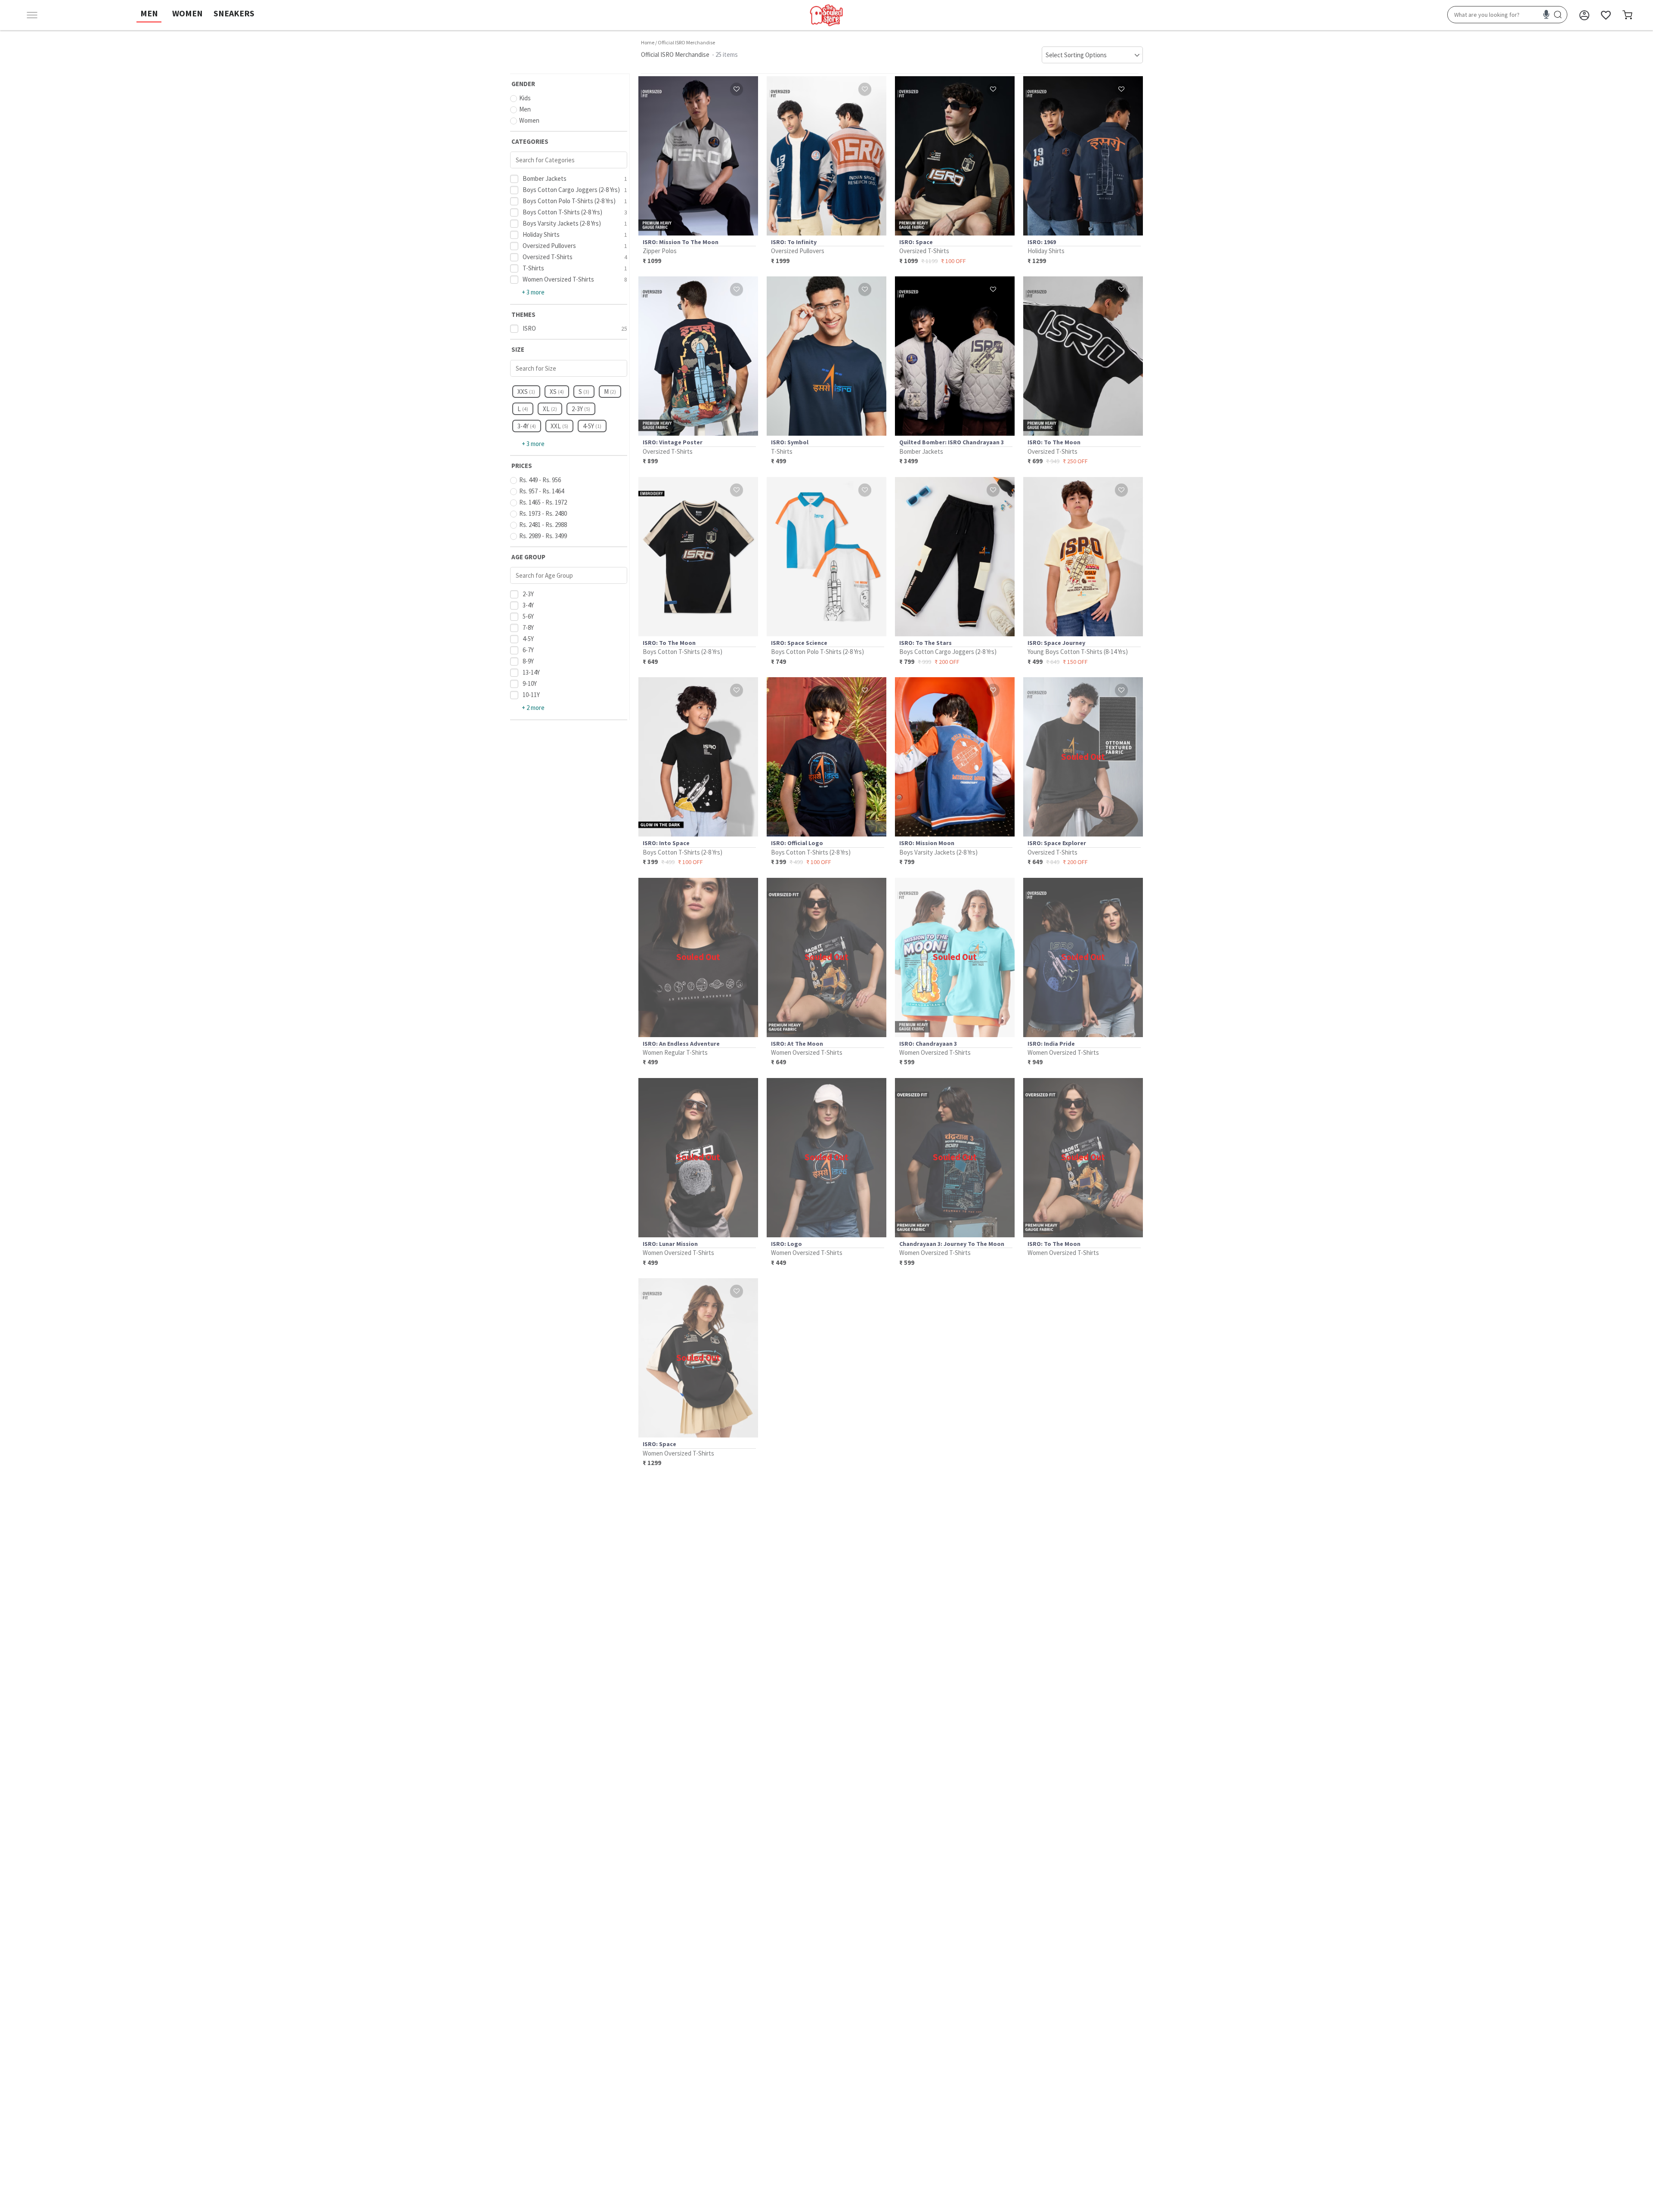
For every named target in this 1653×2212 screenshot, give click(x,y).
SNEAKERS (234, 13)
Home (648, 42)
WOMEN (187, 13)
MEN (149, 13)
